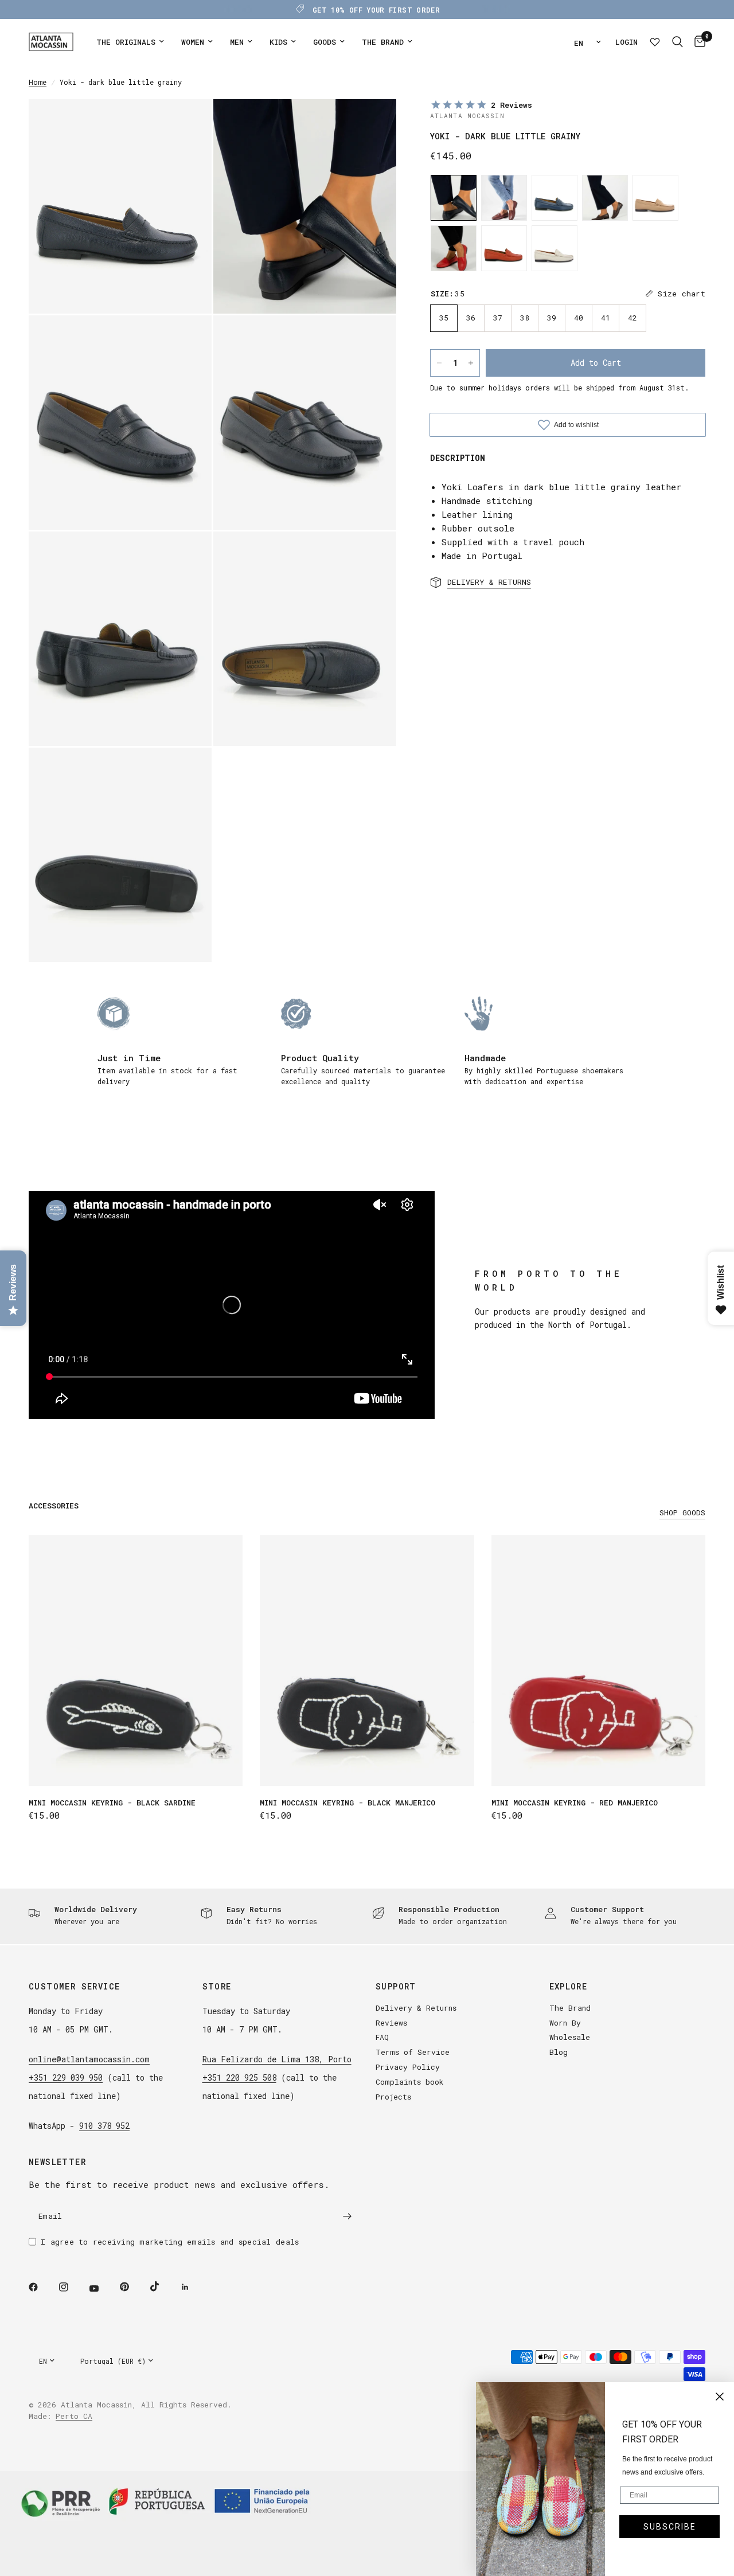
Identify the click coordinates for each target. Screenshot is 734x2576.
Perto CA (74, 2416)
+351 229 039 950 (66, 2077)
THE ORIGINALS (126, 42)
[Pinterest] (132, 2287)
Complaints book (410, 2082)
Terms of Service (413, 2052)
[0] (697, 42)
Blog (559, 2052)
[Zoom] (188, 123)
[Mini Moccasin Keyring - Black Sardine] (136, 1660)
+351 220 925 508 (239, 2077)
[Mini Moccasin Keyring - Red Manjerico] (598, 1660)
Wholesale (570, 2037)
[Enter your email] (347, 2217)
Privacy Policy (408, 2067)
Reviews (391, 2023)
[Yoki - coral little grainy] (504, 248)
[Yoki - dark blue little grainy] (454, 198)
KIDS (278, 42)
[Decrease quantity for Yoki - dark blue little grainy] (439, 363)
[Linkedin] (193, 2287)
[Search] (678, 42)
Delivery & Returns (416, 2008)
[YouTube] (102, 2289)
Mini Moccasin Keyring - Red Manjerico (575, 1803)
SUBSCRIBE (670, 2527)
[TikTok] (163, 2286)
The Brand (570, 2008)
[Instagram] (72, 2287)
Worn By (565, 2023)
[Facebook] (41, 2287)
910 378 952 (104, 2126)
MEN (237, 42)
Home (38, 82)
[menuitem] (130, 42)
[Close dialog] (720, 2397)
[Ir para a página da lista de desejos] (655, 42)
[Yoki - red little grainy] (454, 248)
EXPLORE (569, 1987)
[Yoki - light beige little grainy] (555, 248)
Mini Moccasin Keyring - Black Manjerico (348, 1803)
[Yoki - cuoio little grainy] (504, 198)
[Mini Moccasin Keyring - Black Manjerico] (367, 1660)
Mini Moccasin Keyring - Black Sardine (112, 1803)
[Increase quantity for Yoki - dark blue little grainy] (471, 363)
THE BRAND (383, 42)
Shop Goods (682, 1513)
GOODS (325, 42)
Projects (393, 2097)
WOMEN (193, 42)
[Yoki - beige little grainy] (655, 198)
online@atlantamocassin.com (89, 2059)
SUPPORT (396, 1987)
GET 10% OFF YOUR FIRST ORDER (376, 10)
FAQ (382, 2037)
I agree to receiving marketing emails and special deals (170, 2242)
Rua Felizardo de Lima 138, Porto (277, 2059)
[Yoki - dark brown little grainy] (605, 198)
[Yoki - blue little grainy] (555, 198)
